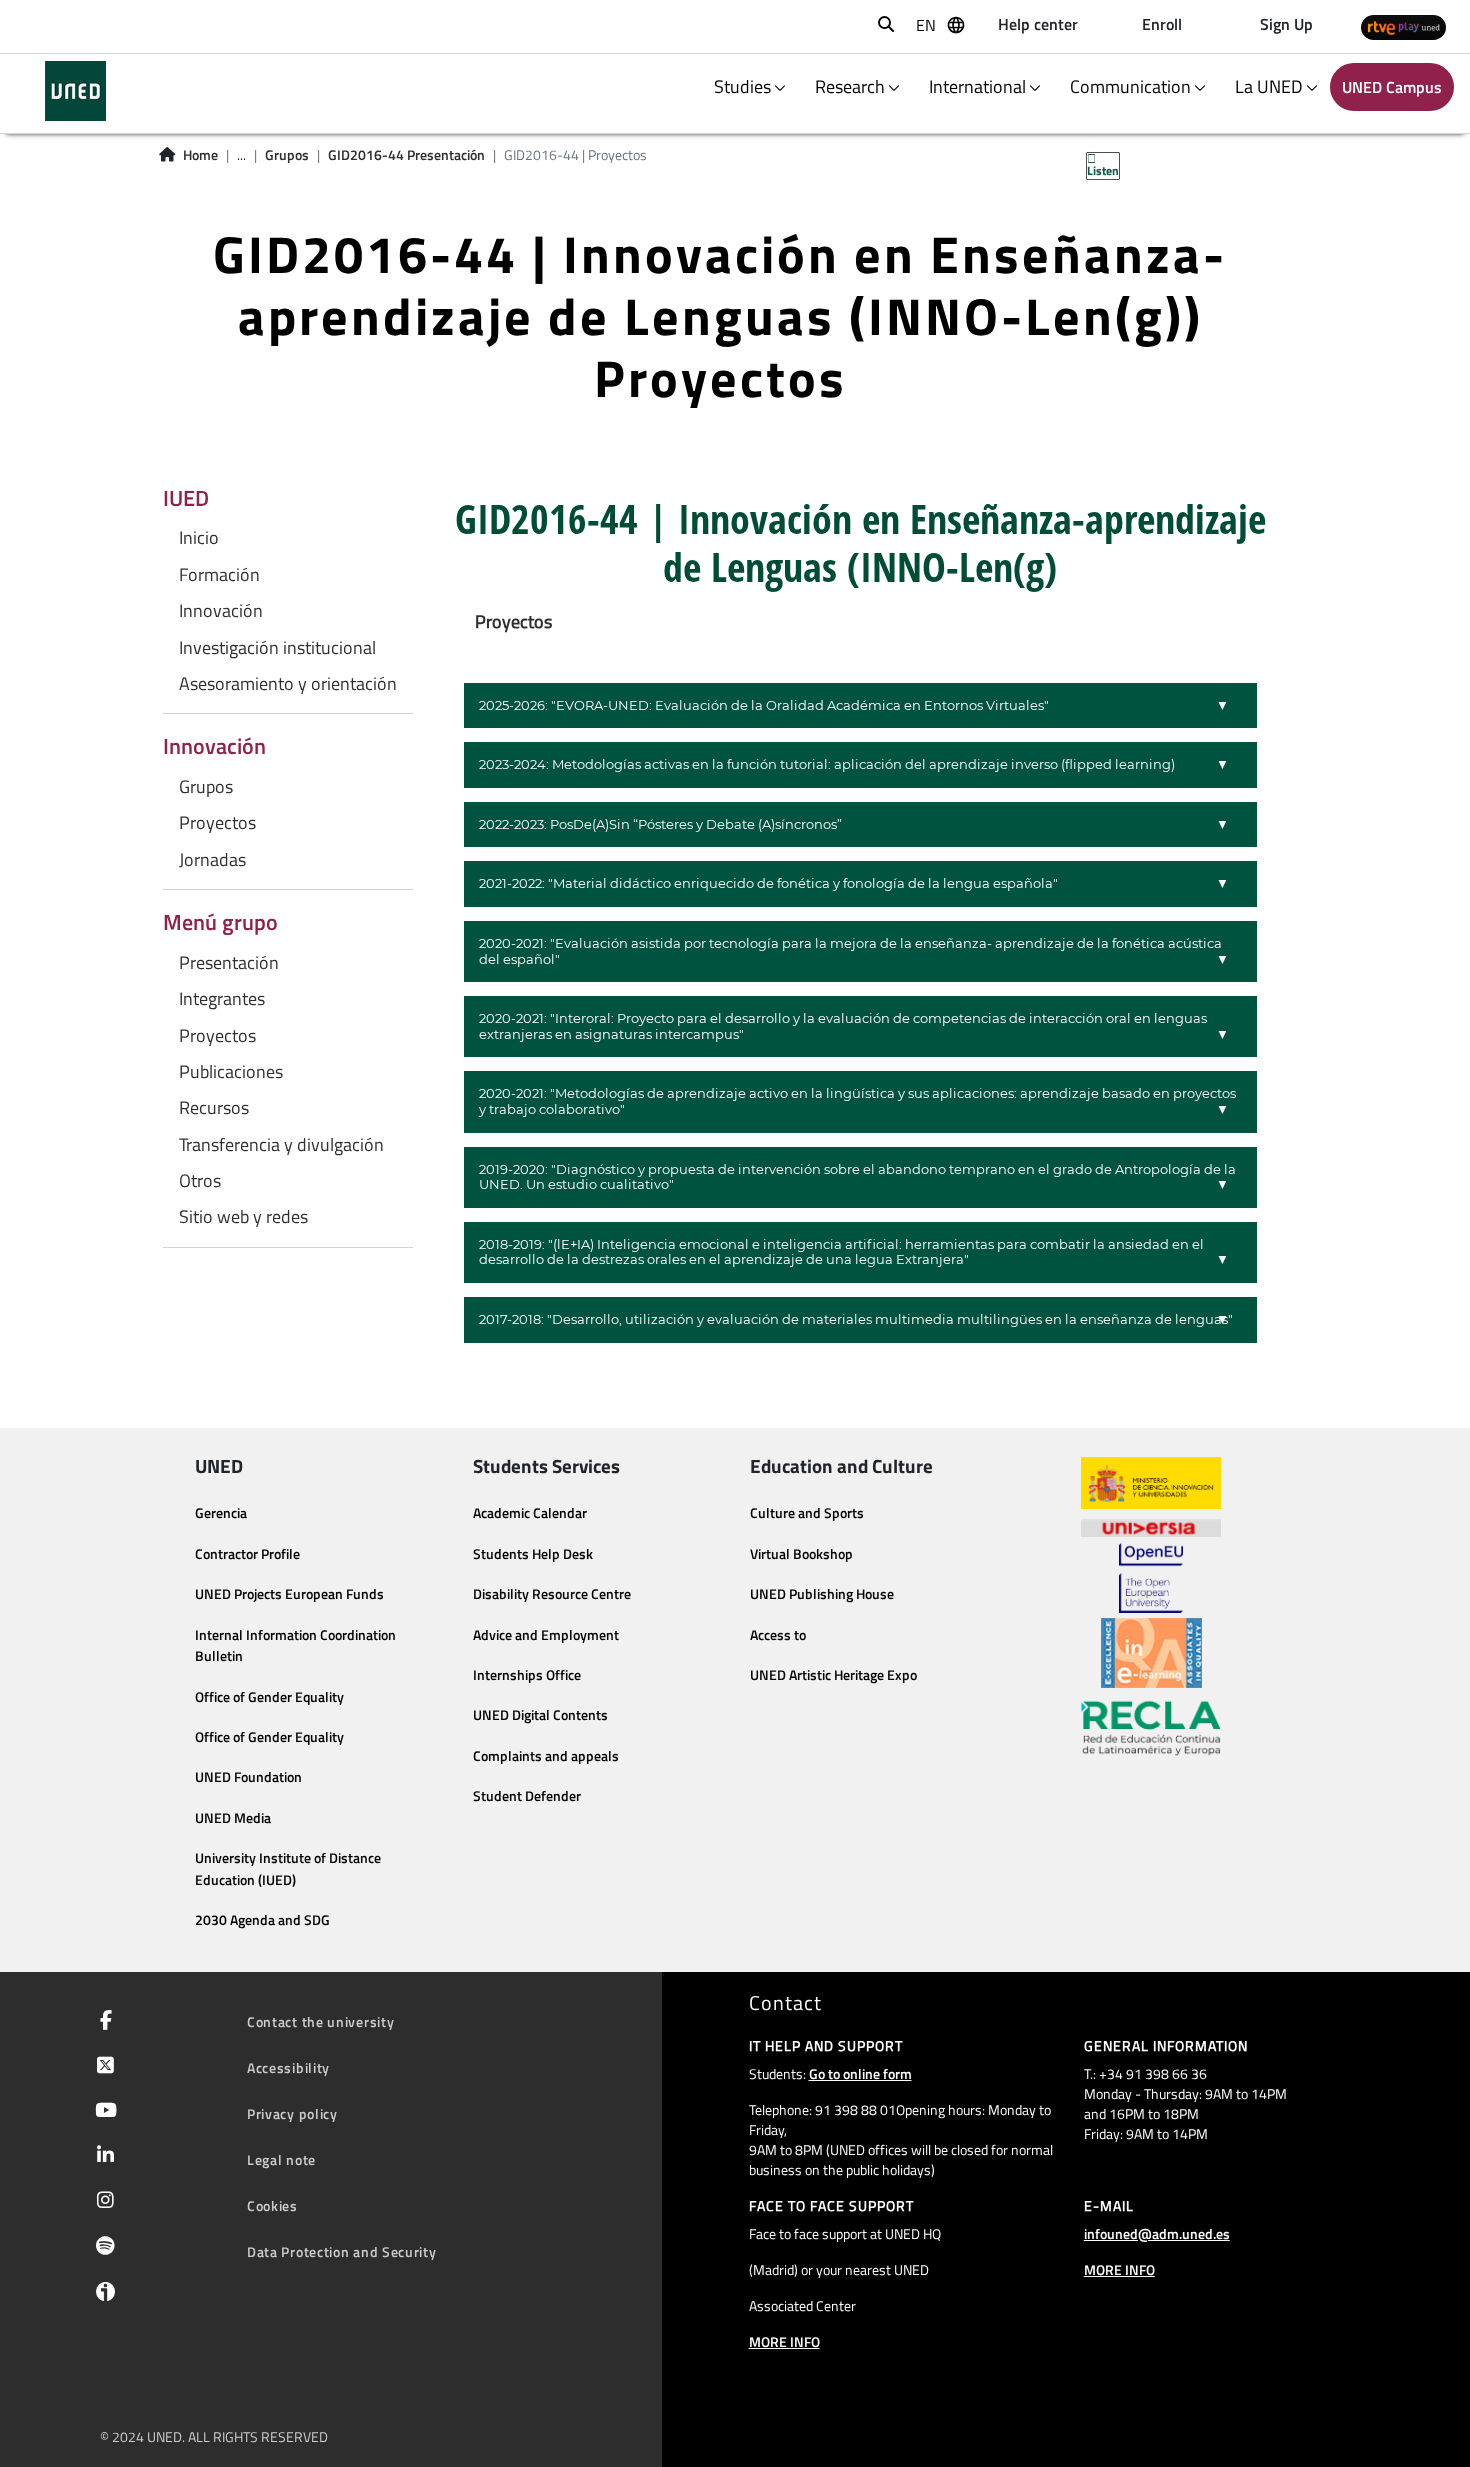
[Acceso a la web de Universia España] (1151, 1526)
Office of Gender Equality (269, 1697)
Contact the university (320, 2021)
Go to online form (860, 2073)
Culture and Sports (807, 1513)
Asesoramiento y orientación (288, 684)
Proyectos (217, 823)
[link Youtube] (102, 2112)
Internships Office (527, 1675)
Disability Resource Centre (552, 1594)
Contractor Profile (247, 1554)
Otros (200, 1181)
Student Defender (527, 1796)
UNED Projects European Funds (289, 1594)
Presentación (229, 963)
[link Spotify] (101, 2248)
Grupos (287, 155)
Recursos (214, 1108)
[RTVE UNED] (1403, 26)
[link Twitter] (101, 2067)
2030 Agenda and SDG (262, 1920)
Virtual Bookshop (801, 1554)
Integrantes (222, 999)
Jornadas (212, 860)
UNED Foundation (248, 1777)
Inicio (199, 538)
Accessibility (288, 2067)
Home (200, 155)
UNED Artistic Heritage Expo (833, 1675)
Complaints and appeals (546, 1756)
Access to (778, 1635)
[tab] (861, 706)
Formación (219, 575)
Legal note (281, 2159)
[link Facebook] (102, 2022)
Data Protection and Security (342, 2251)
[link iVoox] (101, 2296)
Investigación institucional (277, 648)
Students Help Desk (533, 1554)
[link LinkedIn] (101, 2157)
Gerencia (221, 1513)
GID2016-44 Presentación (406, 155)
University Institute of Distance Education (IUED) (288, 1869)
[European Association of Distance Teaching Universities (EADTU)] (1151, 1653)
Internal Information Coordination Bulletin (295, 1646)
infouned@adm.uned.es (1157, 2233)
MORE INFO (784, 2341)
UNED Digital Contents (540, 1715)
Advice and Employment (546, 1635)
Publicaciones (231, 1072)
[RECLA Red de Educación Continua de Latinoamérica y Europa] (1151, 1727)
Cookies (272, 2205)
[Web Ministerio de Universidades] (1151, 1483)
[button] (861, 706)
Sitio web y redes (243, 1217)
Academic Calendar (530, 1513)
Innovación (221, 611)
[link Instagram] (101, 2202)
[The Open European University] (1151, 1578)
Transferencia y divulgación (281, 1145)
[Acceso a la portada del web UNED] (75, 91)
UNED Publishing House (822, 1594)
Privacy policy (292, 2113)
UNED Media (233, 1818)
